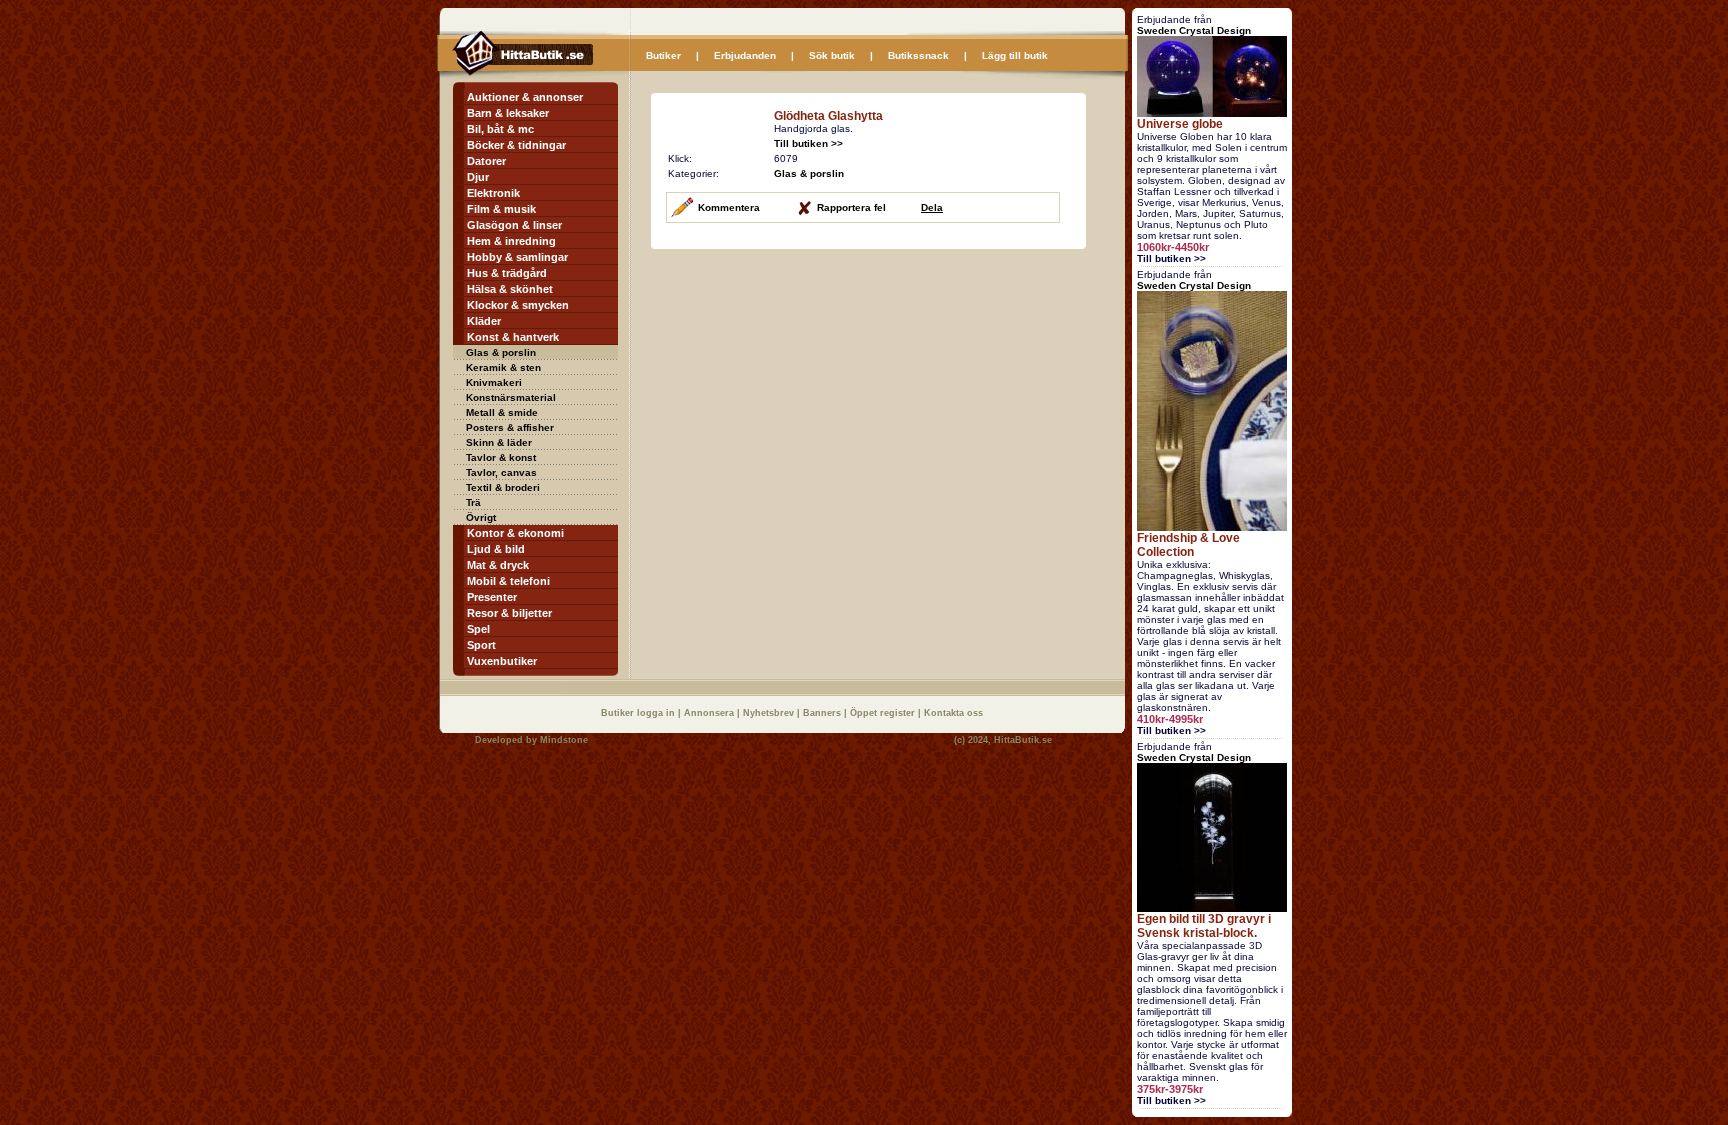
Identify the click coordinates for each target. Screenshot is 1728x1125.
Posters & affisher (510, 427)
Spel (478, 629)
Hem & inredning (511, 241)
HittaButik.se (1023, 740)
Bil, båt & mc (500, 129)
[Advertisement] (819, 390)
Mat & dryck (498, 565)
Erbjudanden (745, 55)
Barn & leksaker (508, 113)
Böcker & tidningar (516, 145)
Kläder (484, 321)
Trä (473, 502)
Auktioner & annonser (525, 97)
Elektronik (493, 193)
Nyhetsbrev (770, 713)
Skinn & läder (499, 442)
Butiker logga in (639, 713)
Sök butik (832, 55)
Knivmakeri (494, 382)
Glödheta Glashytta (828, 116)
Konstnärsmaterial (511, 397)
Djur (478, 177)
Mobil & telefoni (508, 581)
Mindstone (564, 740)
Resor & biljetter (509, 613)
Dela (932, 207)
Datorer (486, 161)
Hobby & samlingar (517, 257)
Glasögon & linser (514, 225)
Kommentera (729, 207)
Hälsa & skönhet (510, 289)
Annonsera (710, 713)
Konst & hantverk (513, 337)
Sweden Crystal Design (1194, 30)
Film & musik (501, 209)
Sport (481, 645)
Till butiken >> (808, 143)
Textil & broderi (503, 487)
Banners (823, 713)
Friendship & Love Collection (1188, 545)
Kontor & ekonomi (515, 533)
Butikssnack (918, 55)
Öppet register (884, 713)
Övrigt (481, 517)
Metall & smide (502, 412)
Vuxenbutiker (502, 661)
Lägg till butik (1015, 55)
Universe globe (1180, 124)
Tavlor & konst (501, 457)
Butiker (663, 55)
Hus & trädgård (507, 273)
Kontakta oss (953, 713)
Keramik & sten (503, 367)
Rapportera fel (851, 207)
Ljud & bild (496, 549)
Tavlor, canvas (501, 472)
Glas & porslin (501, 352)
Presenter (492, 597)
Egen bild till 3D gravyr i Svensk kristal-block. (1204, 926)
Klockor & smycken (518, 305)
